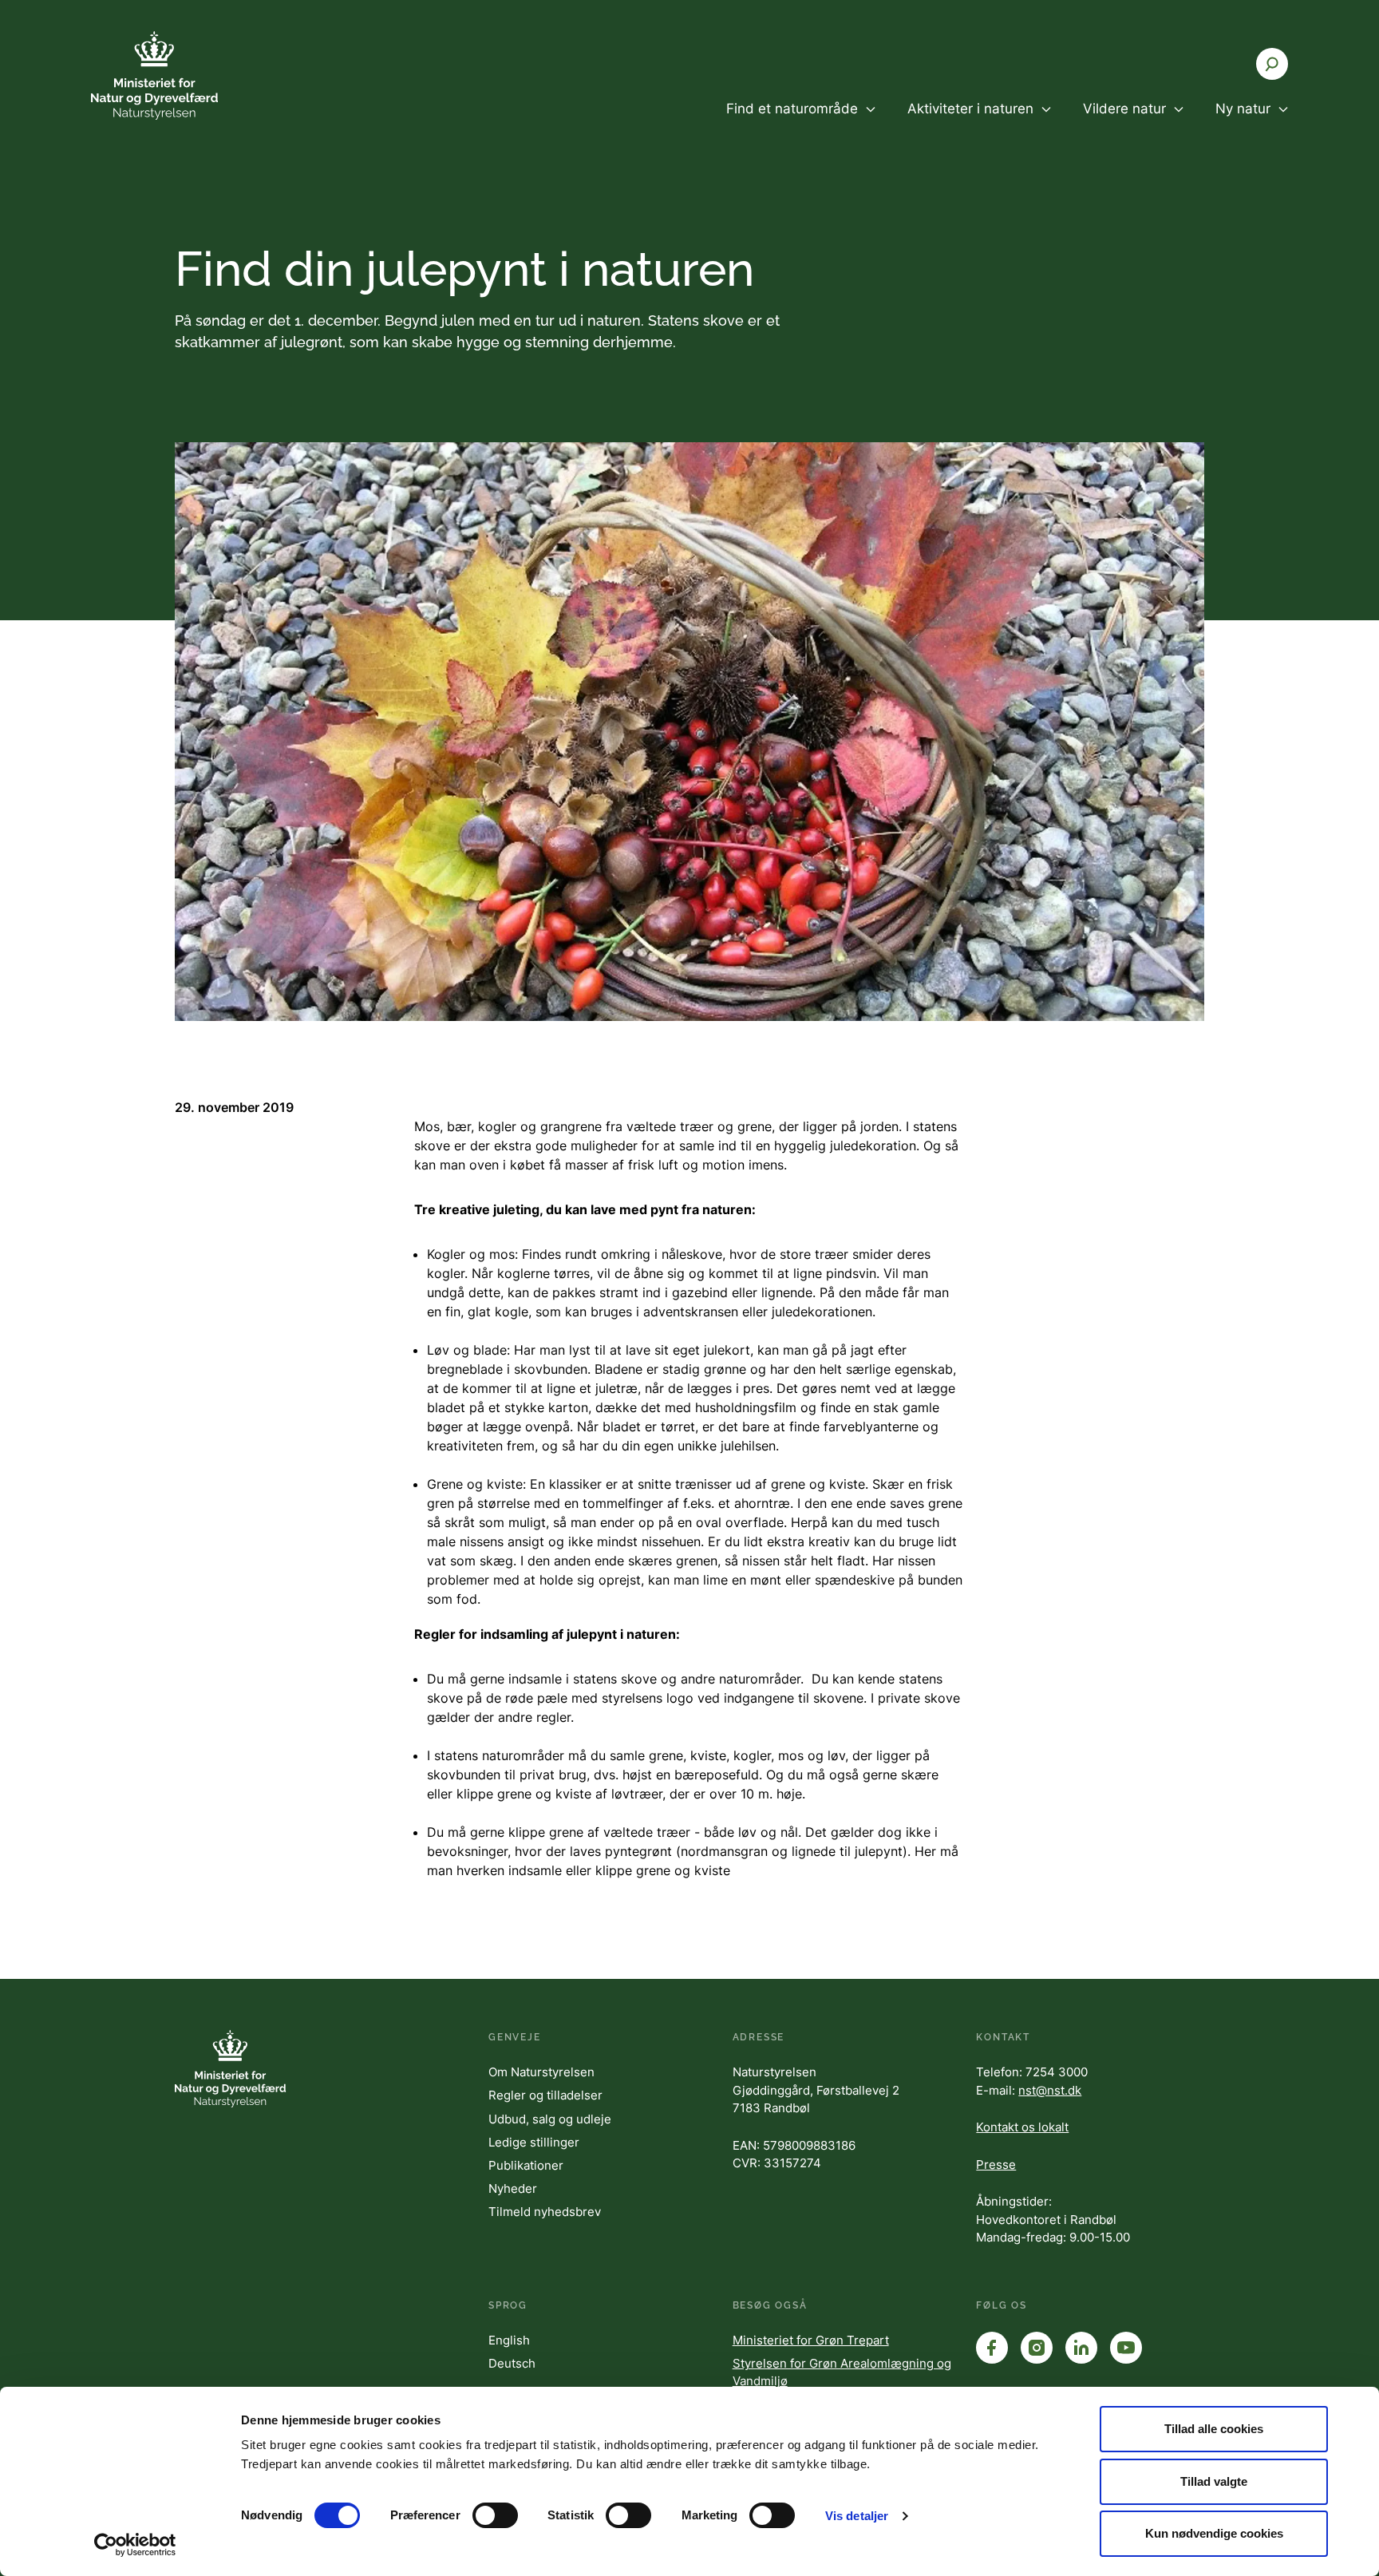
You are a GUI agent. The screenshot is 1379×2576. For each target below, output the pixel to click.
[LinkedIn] (1081, 2348)
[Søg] (1272, 64)
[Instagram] (1037, 2348)
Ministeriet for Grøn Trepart (811, 2340)
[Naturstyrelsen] (187, 75)
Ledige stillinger (534, 2142)
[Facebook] (992, 2348)
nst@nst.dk (1050, 2090)
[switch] (495, 2515)
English (509, 2340)
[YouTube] (1126, 2348)
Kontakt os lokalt (1022, 2127)
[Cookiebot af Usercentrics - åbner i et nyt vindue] (135, 2545)
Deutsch (512, 2363)
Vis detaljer (857, 2516)
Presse (996, 2164)
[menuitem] (801, 122)
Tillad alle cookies (1214, 2429)
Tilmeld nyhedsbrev (545, 2212)
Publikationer (526, 2165)
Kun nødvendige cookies (1214, 2533)
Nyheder (513, 2188)
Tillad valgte (1214, 2481)
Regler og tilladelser (545, 2095)
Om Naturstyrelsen (541, 2072)
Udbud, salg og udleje (550, 2119)
